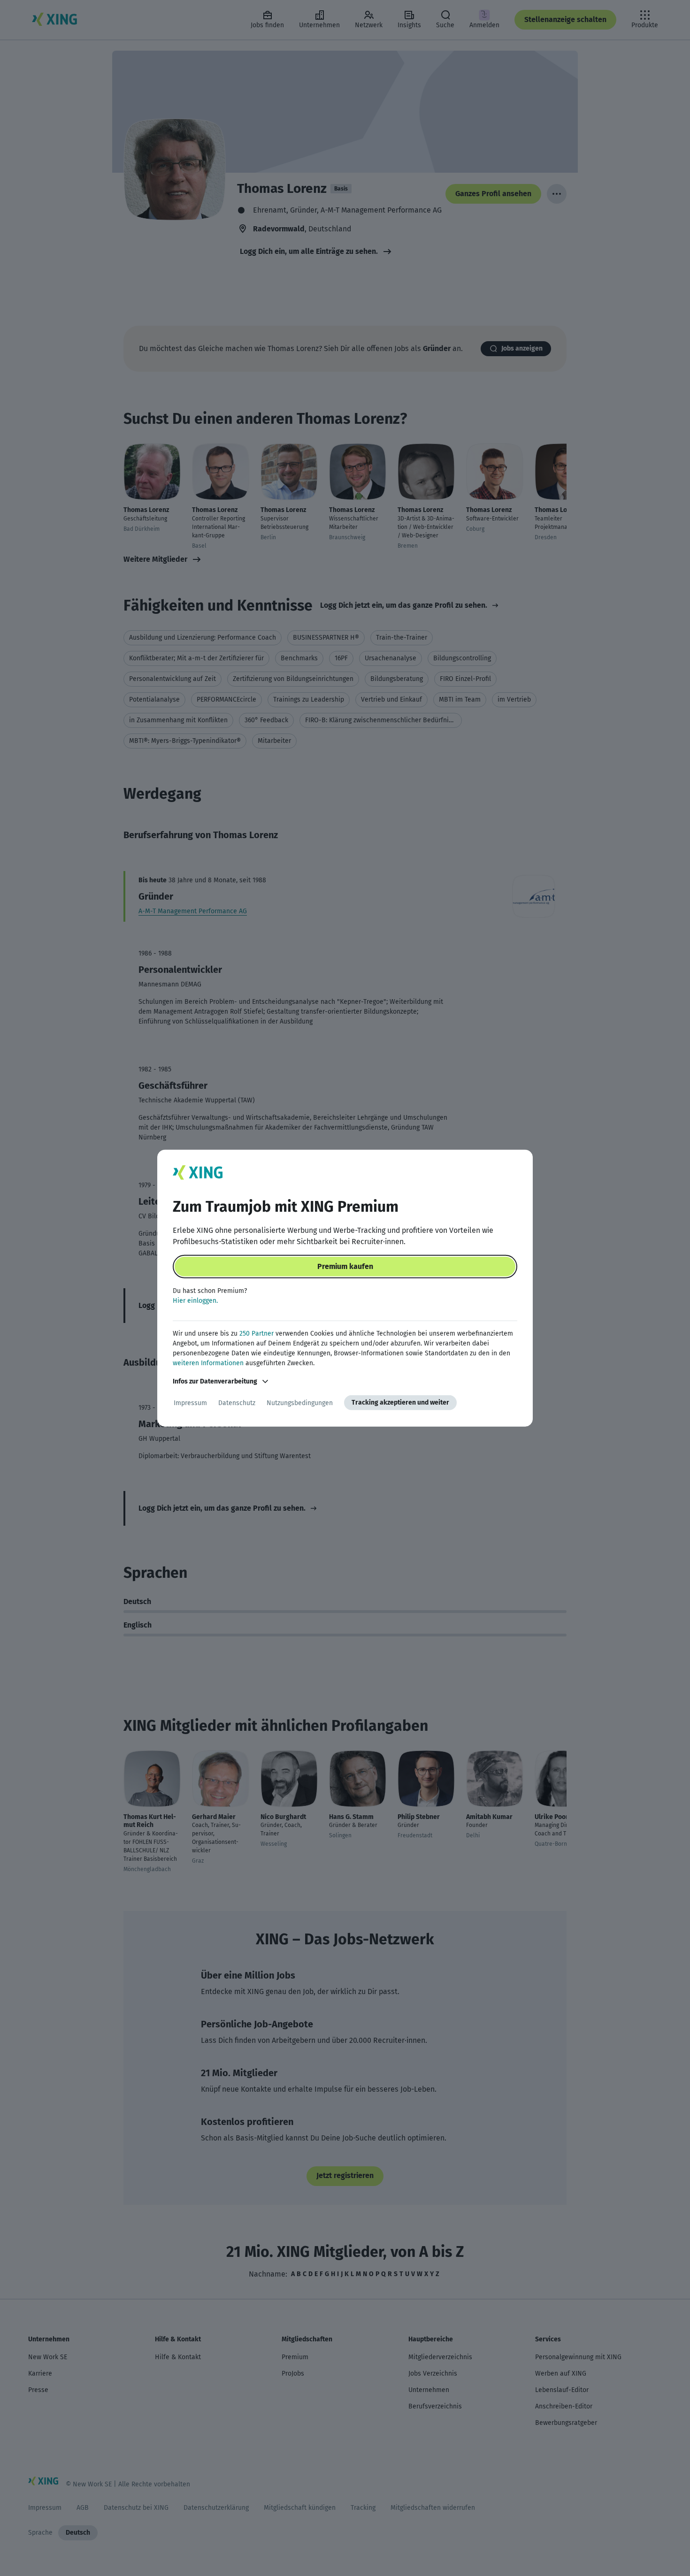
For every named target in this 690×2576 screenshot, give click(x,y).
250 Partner (257, 1334)
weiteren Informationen (208, 1363)
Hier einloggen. (195, 1301)
